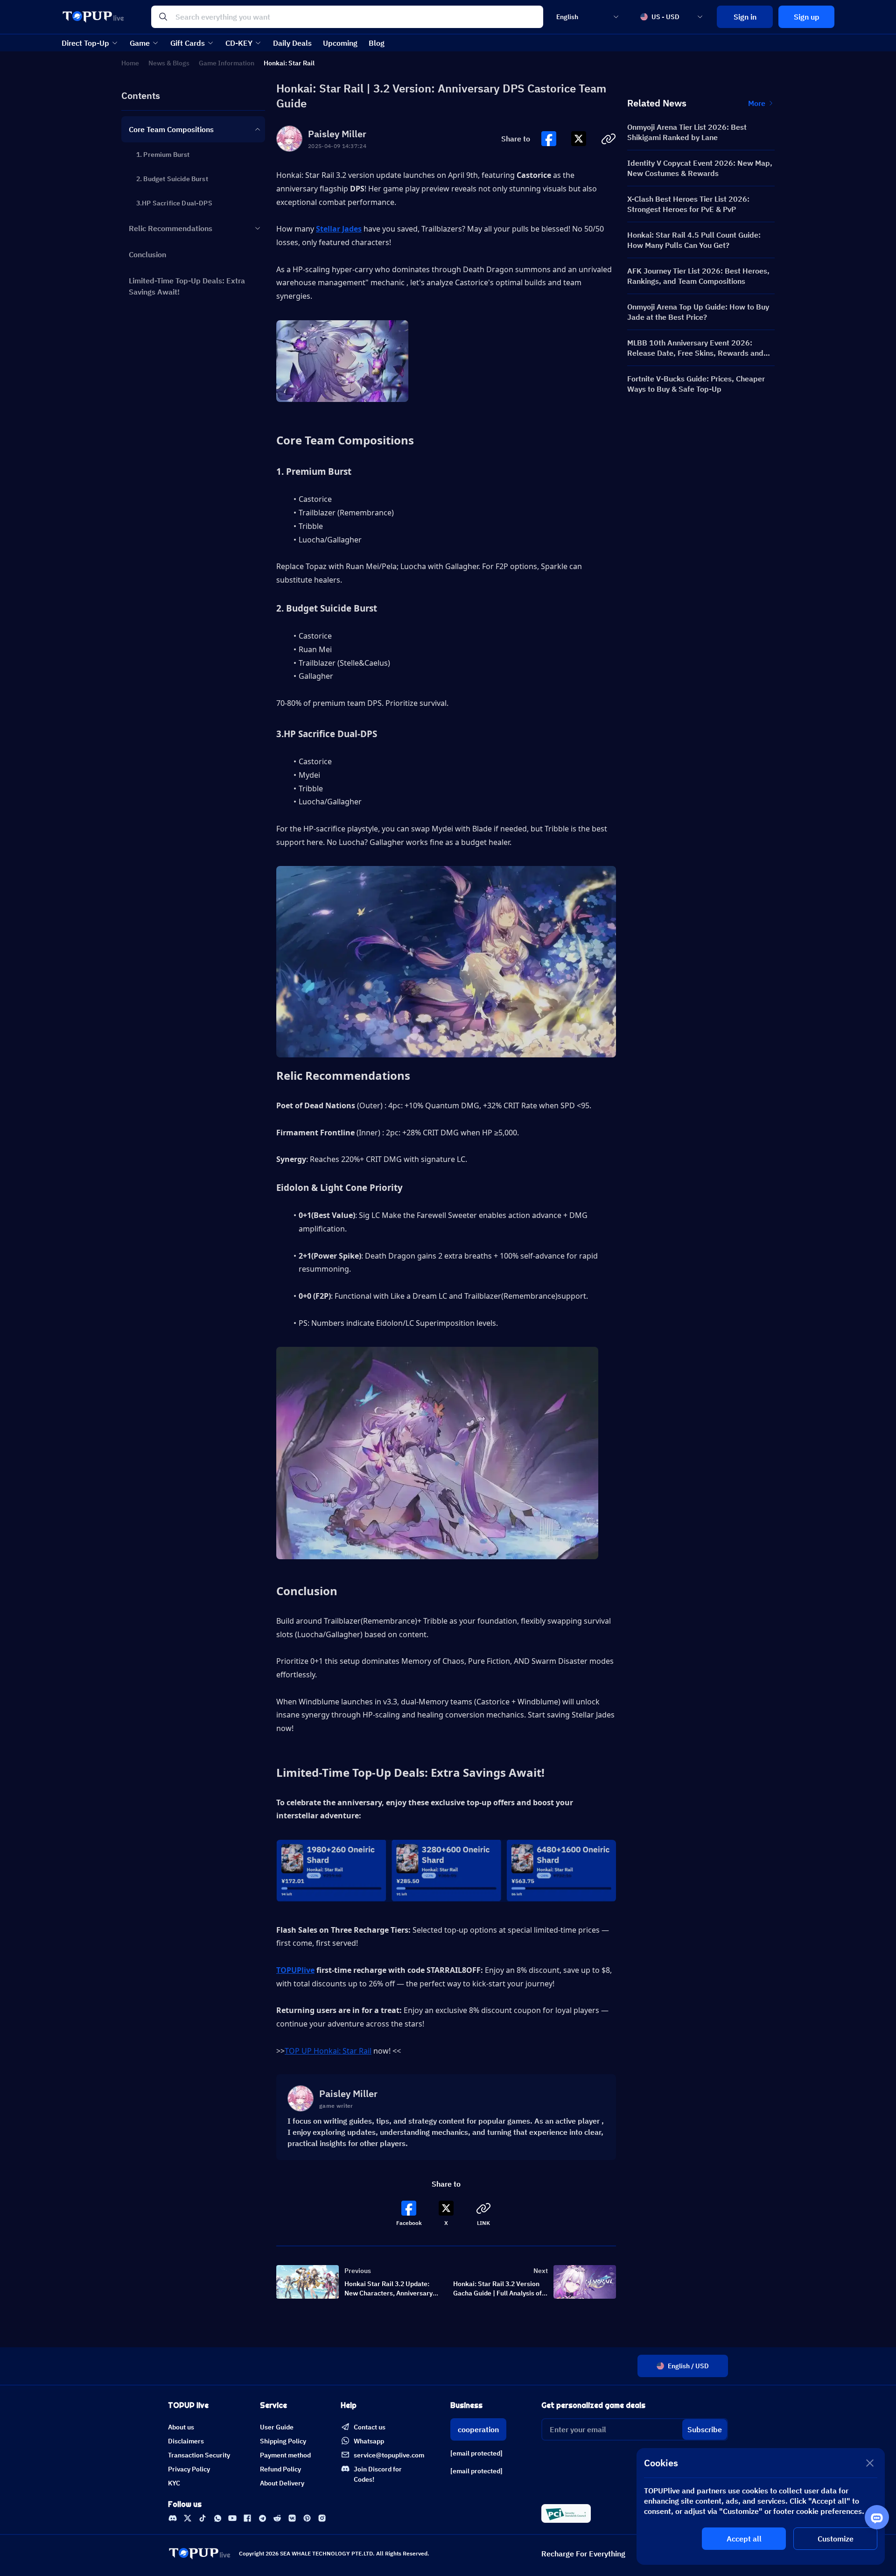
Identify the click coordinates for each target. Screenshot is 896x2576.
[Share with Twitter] (579, 139)
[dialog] (761, 2506)
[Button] (549, 139)
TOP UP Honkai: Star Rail (328, 2051)
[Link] (173, 2518)
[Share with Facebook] (549, 139)
